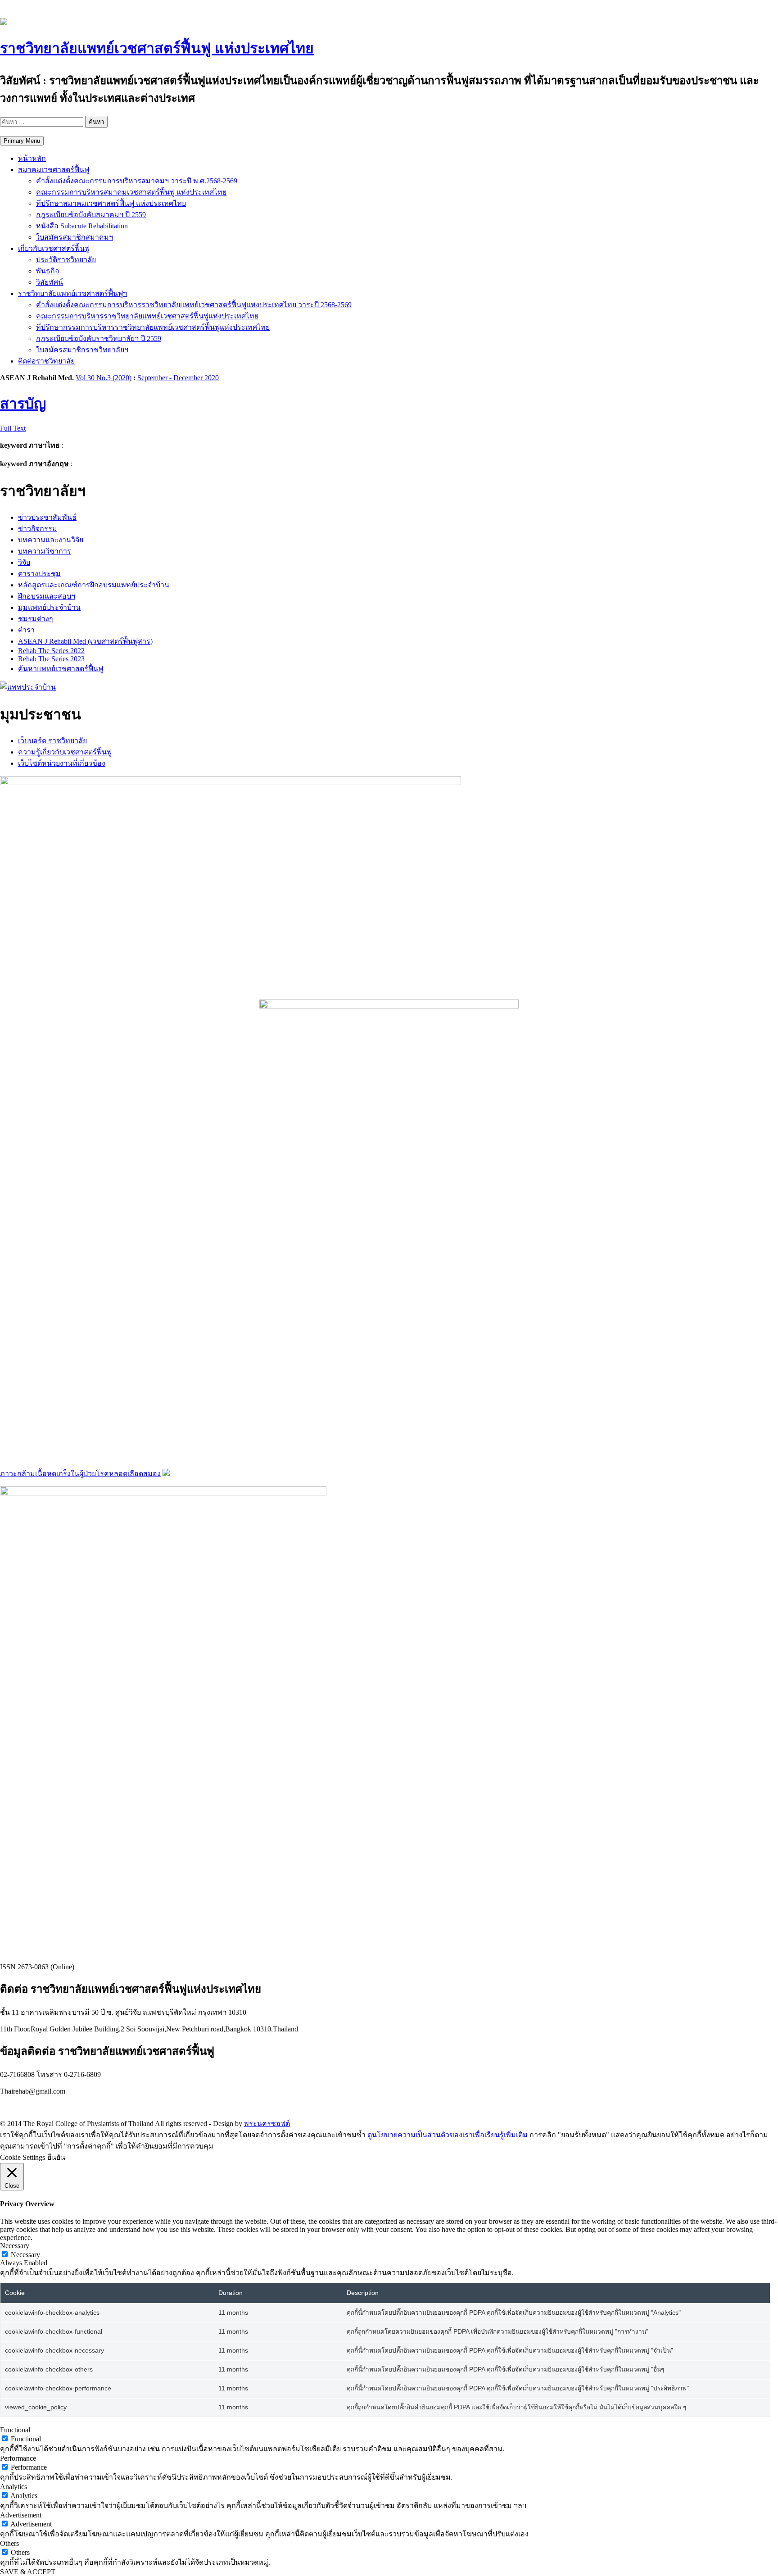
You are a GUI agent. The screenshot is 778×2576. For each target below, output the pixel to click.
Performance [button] (18, 2458)
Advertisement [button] (21, 2515)
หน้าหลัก (32, 158)
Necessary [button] (15, 2246)
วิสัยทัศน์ (50, 282)
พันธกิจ (47, 271)
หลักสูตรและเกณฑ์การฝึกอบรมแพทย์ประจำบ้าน (94, 585)
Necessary (25, 2255)
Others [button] (9, 2543)
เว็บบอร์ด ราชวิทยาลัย (52, 741)
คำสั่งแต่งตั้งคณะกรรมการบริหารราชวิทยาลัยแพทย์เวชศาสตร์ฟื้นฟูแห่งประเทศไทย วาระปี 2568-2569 (194, 305)
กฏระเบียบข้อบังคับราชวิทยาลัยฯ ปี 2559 (99, 338)
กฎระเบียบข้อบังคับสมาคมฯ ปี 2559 (91, 215)
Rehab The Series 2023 (51, 659)
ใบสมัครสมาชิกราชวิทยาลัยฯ (82, 350)
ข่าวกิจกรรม (38, 529)
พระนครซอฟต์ (267, 2124)
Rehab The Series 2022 (51, 651)
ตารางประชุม (39, 574)
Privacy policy (20, 2106)
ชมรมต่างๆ (36, 619)
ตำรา (26, 630)
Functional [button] (15, 2430)
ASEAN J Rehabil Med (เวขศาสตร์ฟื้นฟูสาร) (85, 641)
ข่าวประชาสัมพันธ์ (47, 517)
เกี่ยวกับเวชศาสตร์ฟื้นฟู (54, 248)
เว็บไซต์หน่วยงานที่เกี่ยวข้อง (62, 763)
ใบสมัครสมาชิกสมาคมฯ (75, 237)
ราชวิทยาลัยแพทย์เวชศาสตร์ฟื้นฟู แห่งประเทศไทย (157, 48)
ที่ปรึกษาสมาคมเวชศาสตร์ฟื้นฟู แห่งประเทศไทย (111, 203)
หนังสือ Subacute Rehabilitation (82, 226)
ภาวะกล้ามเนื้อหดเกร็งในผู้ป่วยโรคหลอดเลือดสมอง (80, 1474)
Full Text (13, 428)
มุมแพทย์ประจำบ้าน (49, 607)
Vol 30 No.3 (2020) (104, 378)
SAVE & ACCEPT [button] (28, 2572)
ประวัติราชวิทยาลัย (66, 260)
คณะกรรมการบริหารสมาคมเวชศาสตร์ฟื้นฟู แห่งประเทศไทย (131, 192)
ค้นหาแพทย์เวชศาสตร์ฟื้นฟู (61, 669)
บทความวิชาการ (45, 551)
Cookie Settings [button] (23, 2157)
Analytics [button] (14, 2487)
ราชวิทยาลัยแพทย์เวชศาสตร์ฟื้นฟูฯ (72, 293)
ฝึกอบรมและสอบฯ (47, 596)
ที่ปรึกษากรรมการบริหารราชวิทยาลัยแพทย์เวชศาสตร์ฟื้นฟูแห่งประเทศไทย (153, 327)
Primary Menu (22, 141)
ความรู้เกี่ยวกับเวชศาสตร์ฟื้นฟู (65, 752)
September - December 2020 (178, 378)
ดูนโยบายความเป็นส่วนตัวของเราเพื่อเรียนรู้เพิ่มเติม (448, 2135)
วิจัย (24, 562)
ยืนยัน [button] (56, 2157)
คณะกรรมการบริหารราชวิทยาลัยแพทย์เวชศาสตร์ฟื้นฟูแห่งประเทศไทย (147, 316)
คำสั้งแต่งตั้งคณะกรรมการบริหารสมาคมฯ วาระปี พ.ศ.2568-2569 (137, 181)
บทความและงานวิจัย (51, 540)
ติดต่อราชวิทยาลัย (46, 361)
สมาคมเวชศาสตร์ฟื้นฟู (54, 170)
